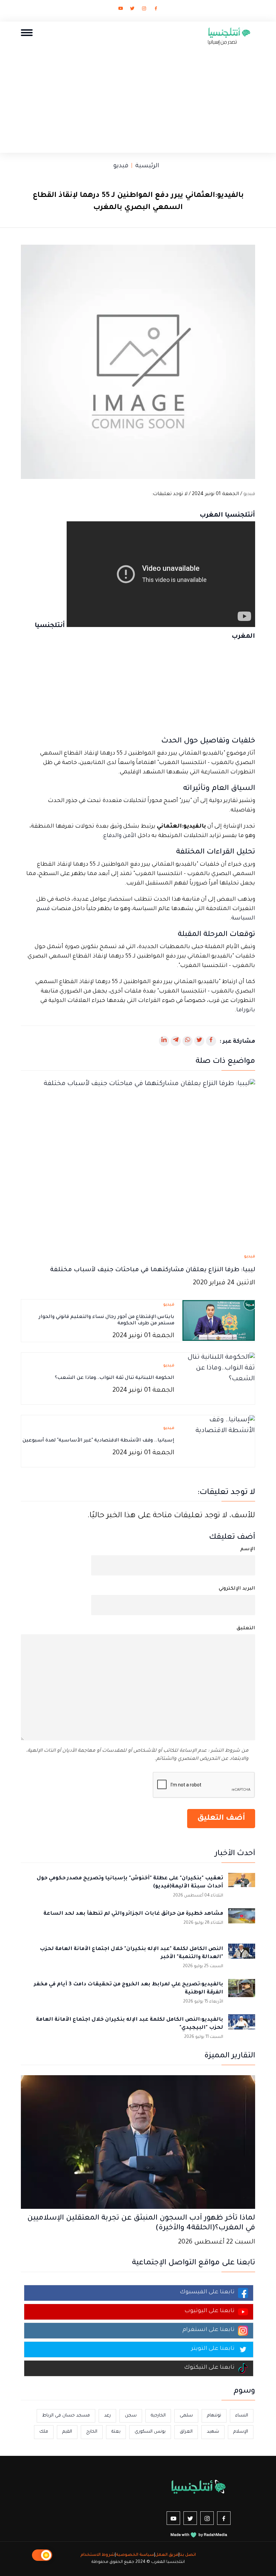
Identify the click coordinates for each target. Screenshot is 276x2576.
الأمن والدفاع (120, 836)
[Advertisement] (138, 97)
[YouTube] (120, 10)
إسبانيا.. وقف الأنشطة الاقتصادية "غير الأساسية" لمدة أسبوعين (98, 1441)
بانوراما (246, 1011)
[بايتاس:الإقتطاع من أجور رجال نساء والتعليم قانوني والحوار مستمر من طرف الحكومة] (219, 1321)
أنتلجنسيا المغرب (227, 516)
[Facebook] (156, 10)
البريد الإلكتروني (237, 1589)
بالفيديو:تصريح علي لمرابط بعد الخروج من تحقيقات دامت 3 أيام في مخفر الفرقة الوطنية (129, 1989)
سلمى (186, 2416)
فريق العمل (167, 2555)
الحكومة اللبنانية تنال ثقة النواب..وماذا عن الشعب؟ (115, 1378)
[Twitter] (132, 10)
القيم (67, 2432)
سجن (131, 2416)
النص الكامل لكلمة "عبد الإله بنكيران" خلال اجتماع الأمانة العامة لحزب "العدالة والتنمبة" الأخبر (131, 1953)
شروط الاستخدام (98, 2555)
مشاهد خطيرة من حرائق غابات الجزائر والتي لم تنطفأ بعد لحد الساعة (133, 1914)
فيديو (121, 166)
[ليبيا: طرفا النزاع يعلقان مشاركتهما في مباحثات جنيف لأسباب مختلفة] (138, 1163)
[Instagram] (144, 10)
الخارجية (158, 2416)
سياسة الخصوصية (135, 2555)
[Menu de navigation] (27, 32)
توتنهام (214, 2416)
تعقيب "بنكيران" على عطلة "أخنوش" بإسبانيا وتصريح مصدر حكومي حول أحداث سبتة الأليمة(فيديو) (130, 1883)
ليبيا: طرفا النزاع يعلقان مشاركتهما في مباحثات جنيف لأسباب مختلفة (153, 1270)
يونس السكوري (150, 2432)
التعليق (246, 1629)
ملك (44, 2432)
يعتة (116, 2432)
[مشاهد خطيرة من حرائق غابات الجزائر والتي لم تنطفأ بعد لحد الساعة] (242, 1922)
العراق (186, 2432)
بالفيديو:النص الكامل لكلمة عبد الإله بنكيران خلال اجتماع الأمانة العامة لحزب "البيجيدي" (130, 2024)
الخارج (92, 2432)
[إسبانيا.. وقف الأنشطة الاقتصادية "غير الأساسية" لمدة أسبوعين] (219, 1442)
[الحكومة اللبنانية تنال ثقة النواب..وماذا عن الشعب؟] (219, 1379)
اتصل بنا (188, 2555)
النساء (242, 2416)
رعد (107, 2416)
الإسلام (241, 2432)
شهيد (213, 2432)
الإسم (248, 1550)
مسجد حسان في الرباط (66, 2416)
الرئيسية (147, 166)
